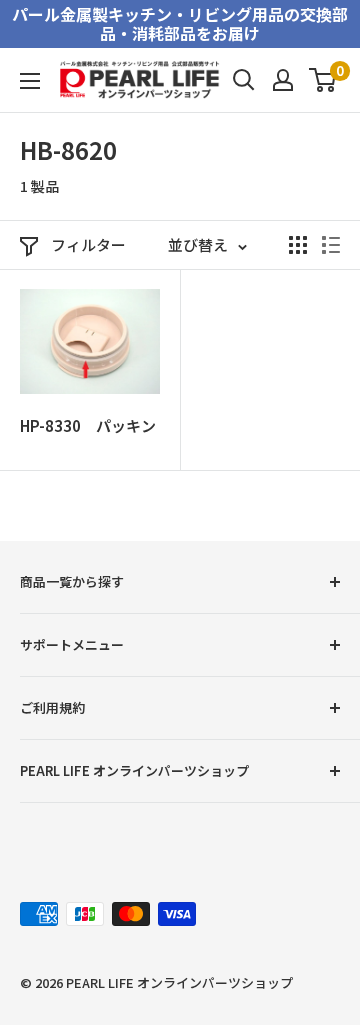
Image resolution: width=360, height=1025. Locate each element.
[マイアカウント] (283, 80)
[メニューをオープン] (30, 81)
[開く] (244, 80)
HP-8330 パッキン (88, 425)
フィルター (88, 244)
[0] (323, 80)
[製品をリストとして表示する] (331, 245)
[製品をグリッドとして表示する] (298, 245)
